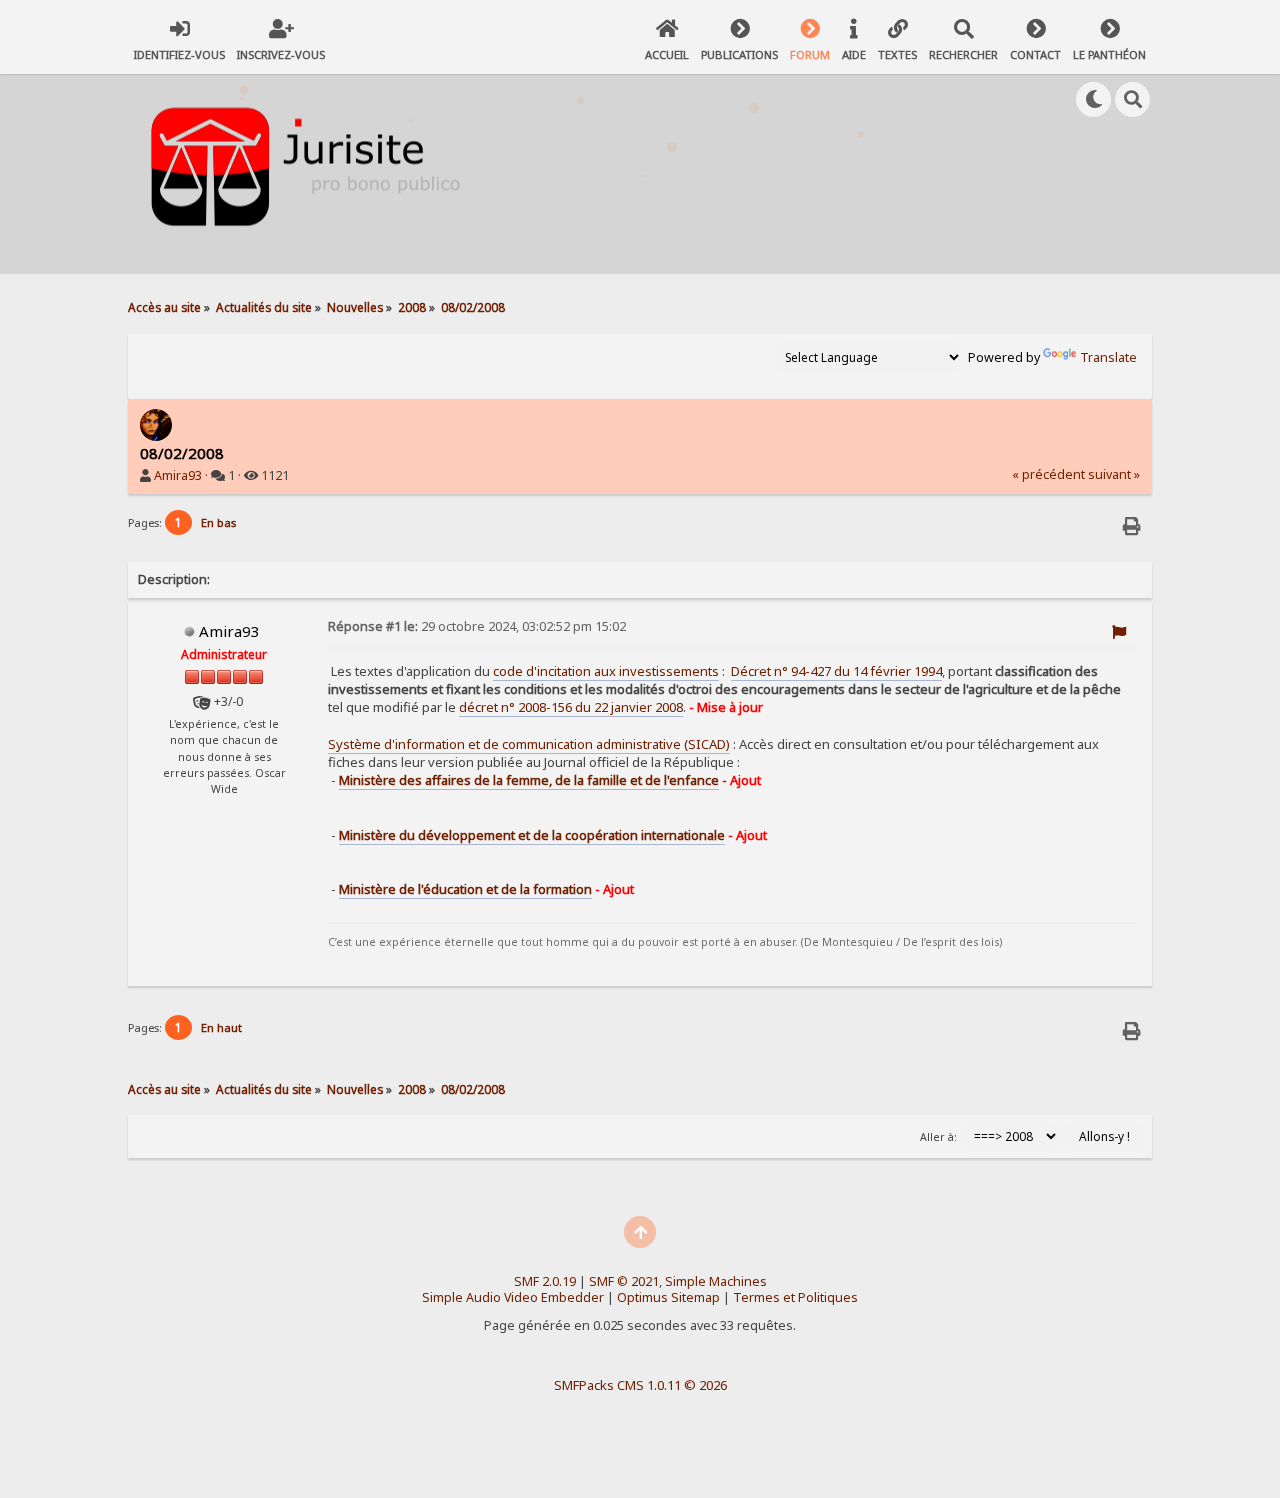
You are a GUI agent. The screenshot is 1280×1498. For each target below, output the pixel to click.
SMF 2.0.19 (545, 1281)
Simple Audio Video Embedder (513, 1297)
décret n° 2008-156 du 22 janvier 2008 (571, 707)
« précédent (1048, 474)
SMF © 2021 (624, 1281)
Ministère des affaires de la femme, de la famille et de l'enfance (529, 780)
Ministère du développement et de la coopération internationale (532, 835)
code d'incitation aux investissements (606, 671)
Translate (1108, 357)
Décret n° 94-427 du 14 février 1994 (836, 671)
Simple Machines (716, 1281)
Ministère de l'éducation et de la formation (465, 889)
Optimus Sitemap (668, 1297)
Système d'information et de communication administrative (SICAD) (529, 744)
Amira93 (178, 475)
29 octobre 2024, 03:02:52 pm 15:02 (477, 626)
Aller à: (938, 1137)
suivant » (1114, 474)
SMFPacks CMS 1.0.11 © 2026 (640, 1385)
